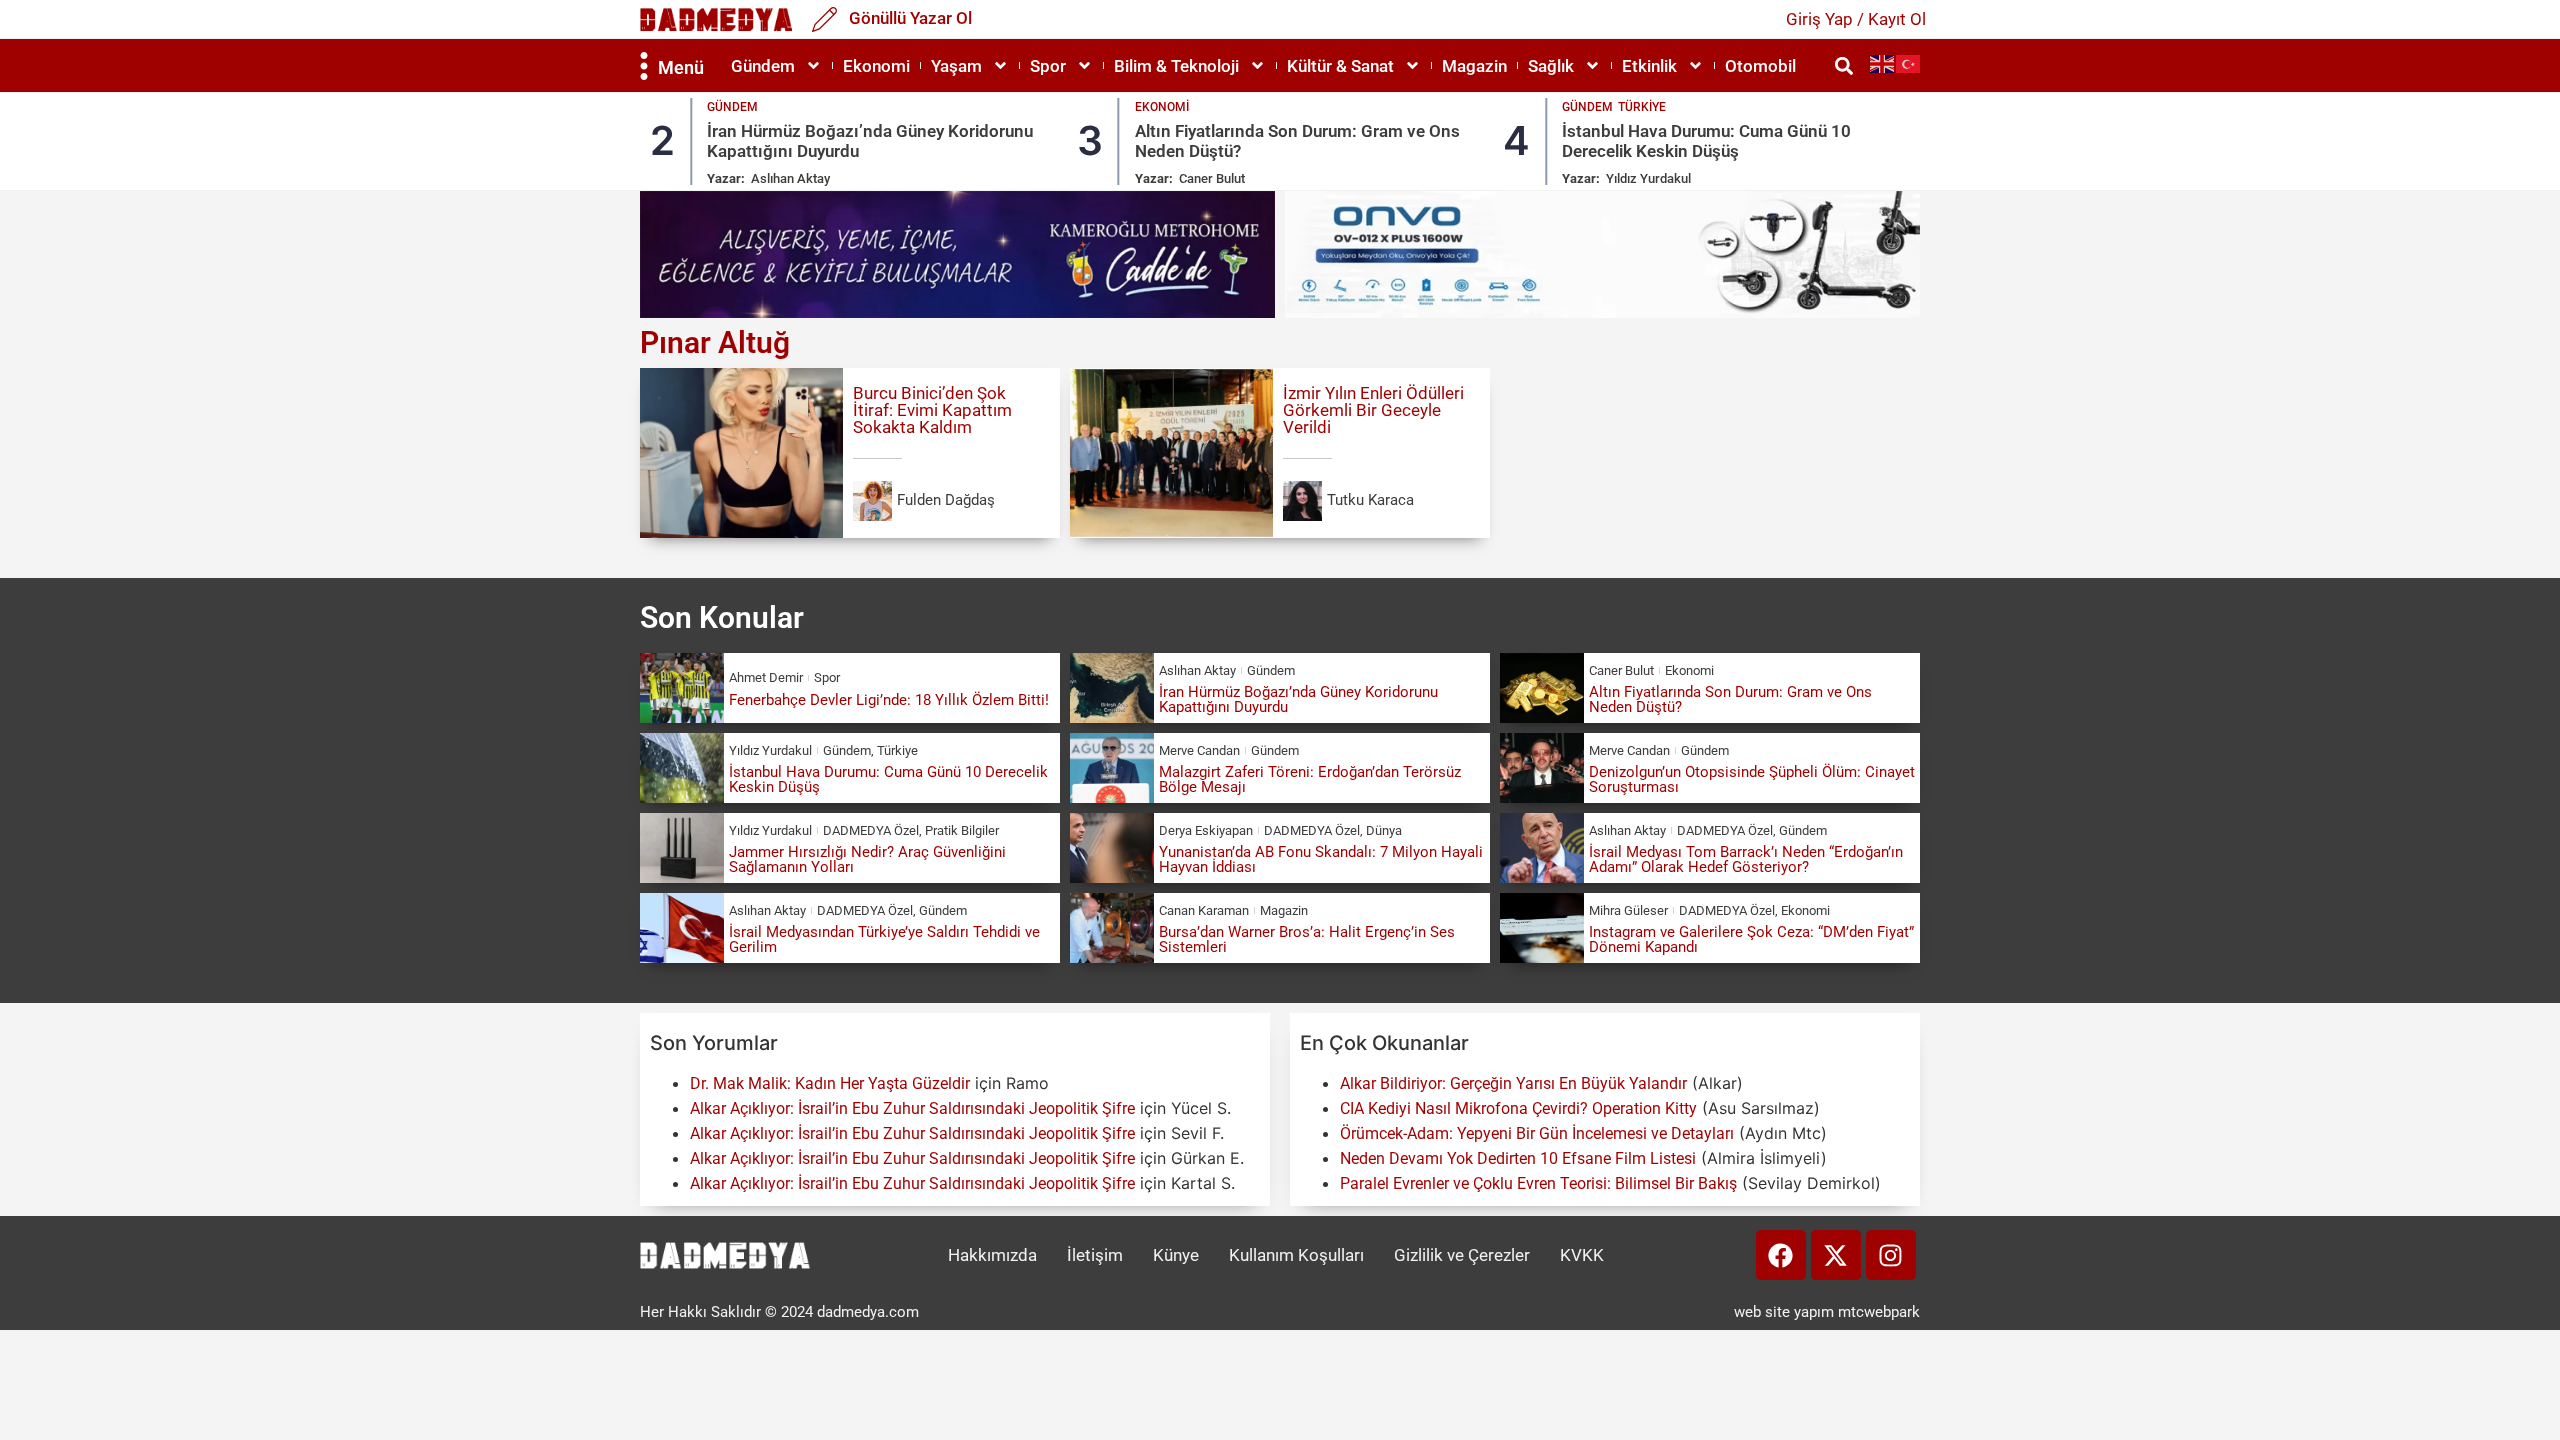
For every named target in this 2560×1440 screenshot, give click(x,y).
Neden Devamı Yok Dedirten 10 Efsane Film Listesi (1518, 1158)
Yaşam (956, 66)
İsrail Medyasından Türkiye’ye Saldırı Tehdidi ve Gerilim (884, 939)
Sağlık (1551, 66)
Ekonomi (876, 66)
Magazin (1474, 66)
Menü (681, 67)
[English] (1883, 63)
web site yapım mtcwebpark (1827, 1312)
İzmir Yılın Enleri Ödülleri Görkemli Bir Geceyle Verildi (1373, 410)
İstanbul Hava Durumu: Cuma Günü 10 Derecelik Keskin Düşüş (1706, 141)
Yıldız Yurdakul (1648, 178)
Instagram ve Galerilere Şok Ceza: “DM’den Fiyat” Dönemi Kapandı (1751, 939)
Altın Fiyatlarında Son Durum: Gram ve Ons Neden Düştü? (1730, 699)
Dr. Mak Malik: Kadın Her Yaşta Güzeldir (830, 1083)
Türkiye (1642, 107)
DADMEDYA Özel (871, 830)
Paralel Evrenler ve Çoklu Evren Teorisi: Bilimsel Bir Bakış (1538, 1183)
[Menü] (644, 66)
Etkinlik (1649, 66)
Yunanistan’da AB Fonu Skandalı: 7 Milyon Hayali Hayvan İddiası (1321, 859)
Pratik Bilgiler (962, 830)
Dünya (1384, 830)
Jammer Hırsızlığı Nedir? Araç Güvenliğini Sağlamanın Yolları (867, 859)
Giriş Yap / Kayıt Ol (1856, 19)
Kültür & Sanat (1340, 66)
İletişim (1095, 1255)
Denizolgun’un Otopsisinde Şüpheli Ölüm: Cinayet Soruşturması (1752, 779)
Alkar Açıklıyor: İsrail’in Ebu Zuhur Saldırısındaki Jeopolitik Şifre (912, 1108)
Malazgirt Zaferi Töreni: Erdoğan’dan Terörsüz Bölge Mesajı (1310, 779)
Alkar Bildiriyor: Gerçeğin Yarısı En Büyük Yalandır (1513, 1083)
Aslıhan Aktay (790, 178)
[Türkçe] (1909, 63)
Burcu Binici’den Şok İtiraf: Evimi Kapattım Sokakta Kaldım (932, 410)
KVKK (1582, 1255)
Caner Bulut (1212, 178)
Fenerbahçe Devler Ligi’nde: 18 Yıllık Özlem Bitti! (889, 700)
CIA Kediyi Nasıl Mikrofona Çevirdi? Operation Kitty (1518, 1108)
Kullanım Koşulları (1296, 1255)
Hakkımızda (992, 1255)
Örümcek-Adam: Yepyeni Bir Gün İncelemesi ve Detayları (1537, 1133)
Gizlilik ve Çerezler (1462, 1255)
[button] (1843, 65)
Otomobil (1760, 66)
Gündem (763, 66)
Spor (1048, 66)
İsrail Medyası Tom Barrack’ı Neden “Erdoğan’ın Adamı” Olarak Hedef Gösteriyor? (1746, 859)
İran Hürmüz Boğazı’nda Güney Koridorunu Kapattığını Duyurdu (1298, 699)
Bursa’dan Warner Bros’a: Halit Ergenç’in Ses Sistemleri (1307, 939)
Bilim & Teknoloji (1176, 66)
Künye (1176, 1255)
